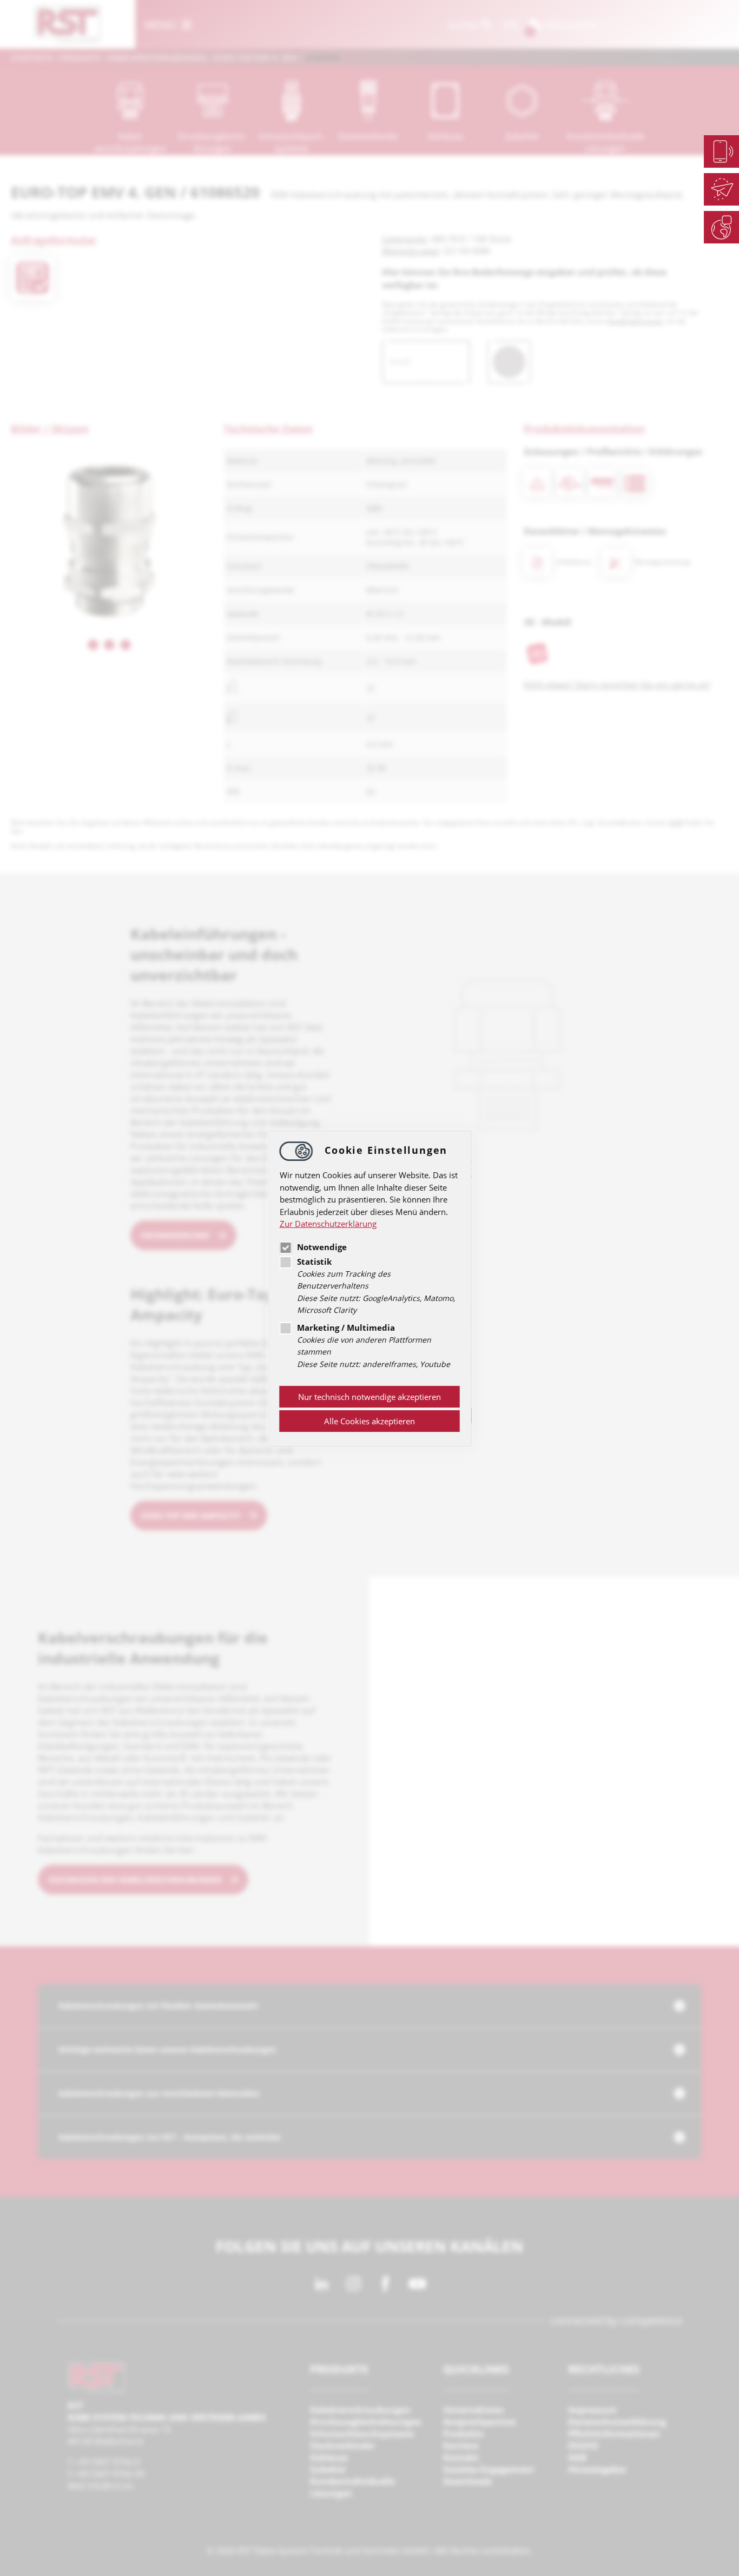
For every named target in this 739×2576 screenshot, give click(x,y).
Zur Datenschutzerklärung (328, 1224)
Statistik (314, 1261)
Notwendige (322, 1247)
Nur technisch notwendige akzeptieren (369, 1397)
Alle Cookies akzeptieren (369, 1421)
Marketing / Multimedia (346, 1327)
